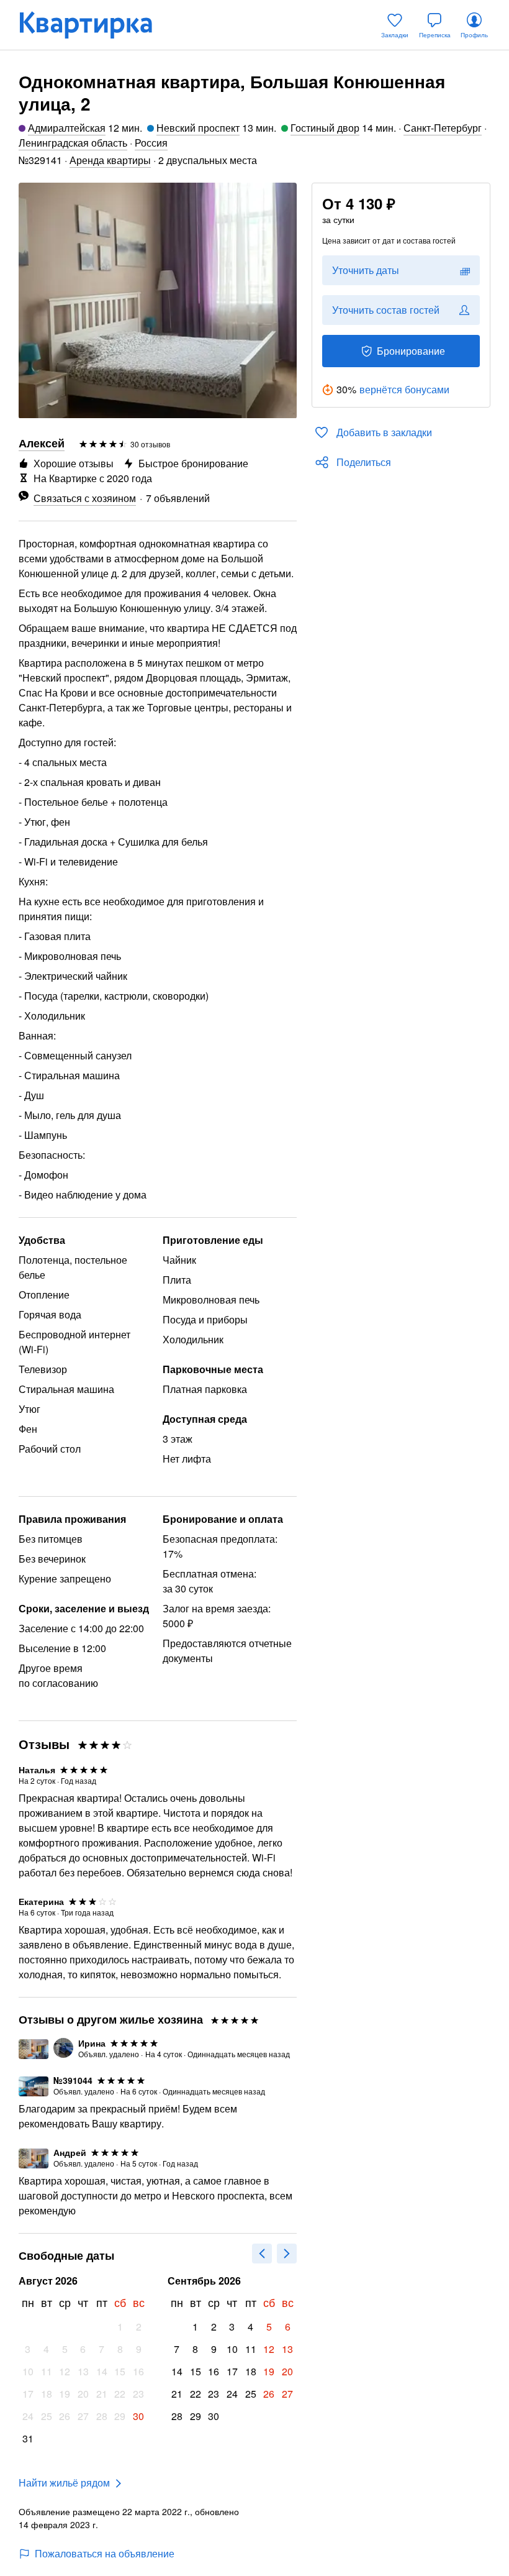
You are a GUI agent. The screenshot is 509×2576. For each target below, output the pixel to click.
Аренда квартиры (110, 160)
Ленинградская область (73, 143)
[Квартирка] (94, 25)
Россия (151, 143)
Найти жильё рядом (64, 2482)
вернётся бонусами (404, 389)
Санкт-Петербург (443, 128)
